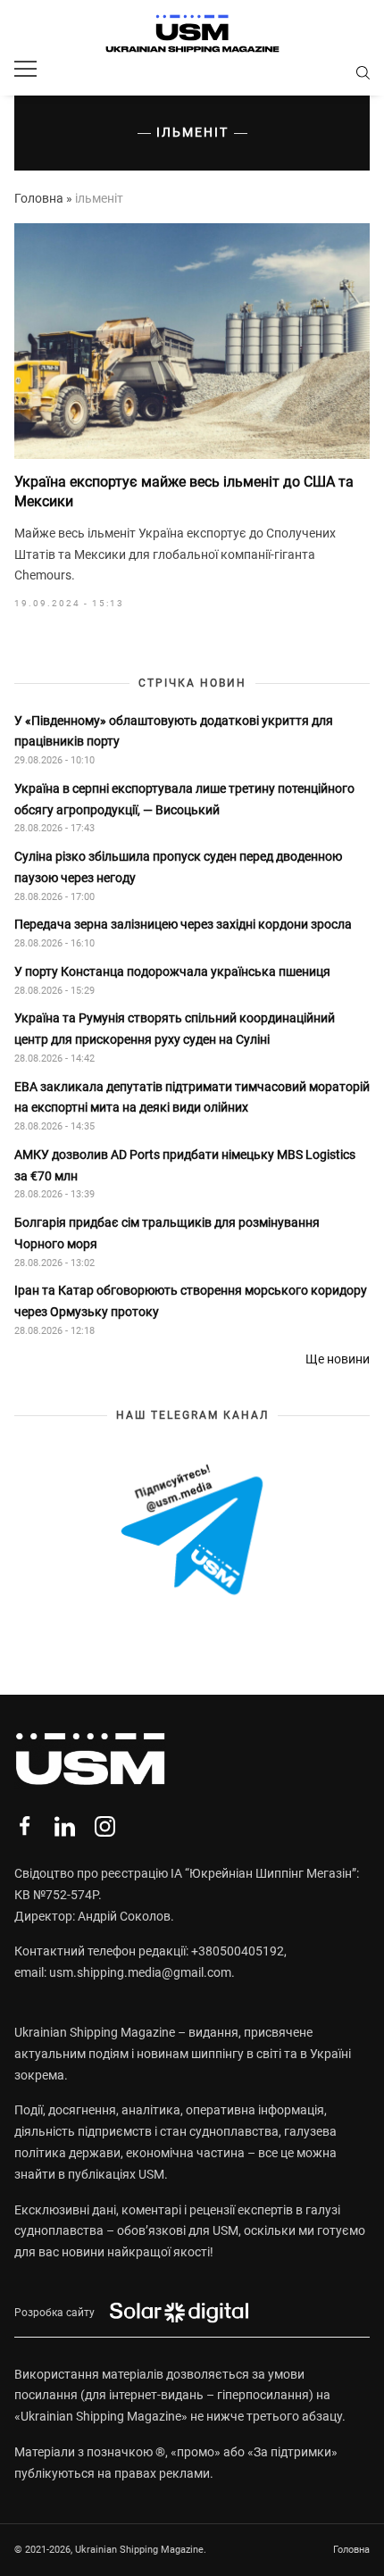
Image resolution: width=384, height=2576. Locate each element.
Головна (39, 198)
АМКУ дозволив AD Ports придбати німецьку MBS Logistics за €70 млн (185, 1165)
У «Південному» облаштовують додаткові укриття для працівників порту (174, 731)
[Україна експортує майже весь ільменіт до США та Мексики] (192, 341)
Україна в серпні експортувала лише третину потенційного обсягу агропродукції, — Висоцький (184, 799)
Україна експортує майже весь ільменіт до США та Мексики (184, 492)
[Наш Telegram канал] (192, 1531)
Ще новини (338, 1359)
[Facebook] (25, 1826)
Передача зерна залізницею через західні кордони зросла (183, 924)
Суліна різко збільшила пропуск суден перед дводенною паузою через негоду (178, 867)
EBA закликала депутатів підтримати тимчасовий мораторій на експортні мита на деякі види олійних (192, 1097)
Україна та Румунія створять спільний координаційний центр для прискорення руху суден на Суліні (175, 1029)
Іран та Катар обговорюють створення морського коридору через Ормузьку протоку (191, 1301)
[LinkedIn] (65, 1826)
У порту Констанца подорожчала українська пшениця (174, 971)
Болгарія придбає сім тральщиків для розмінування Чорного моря (167, 1233)
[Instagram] (105, 1826)
